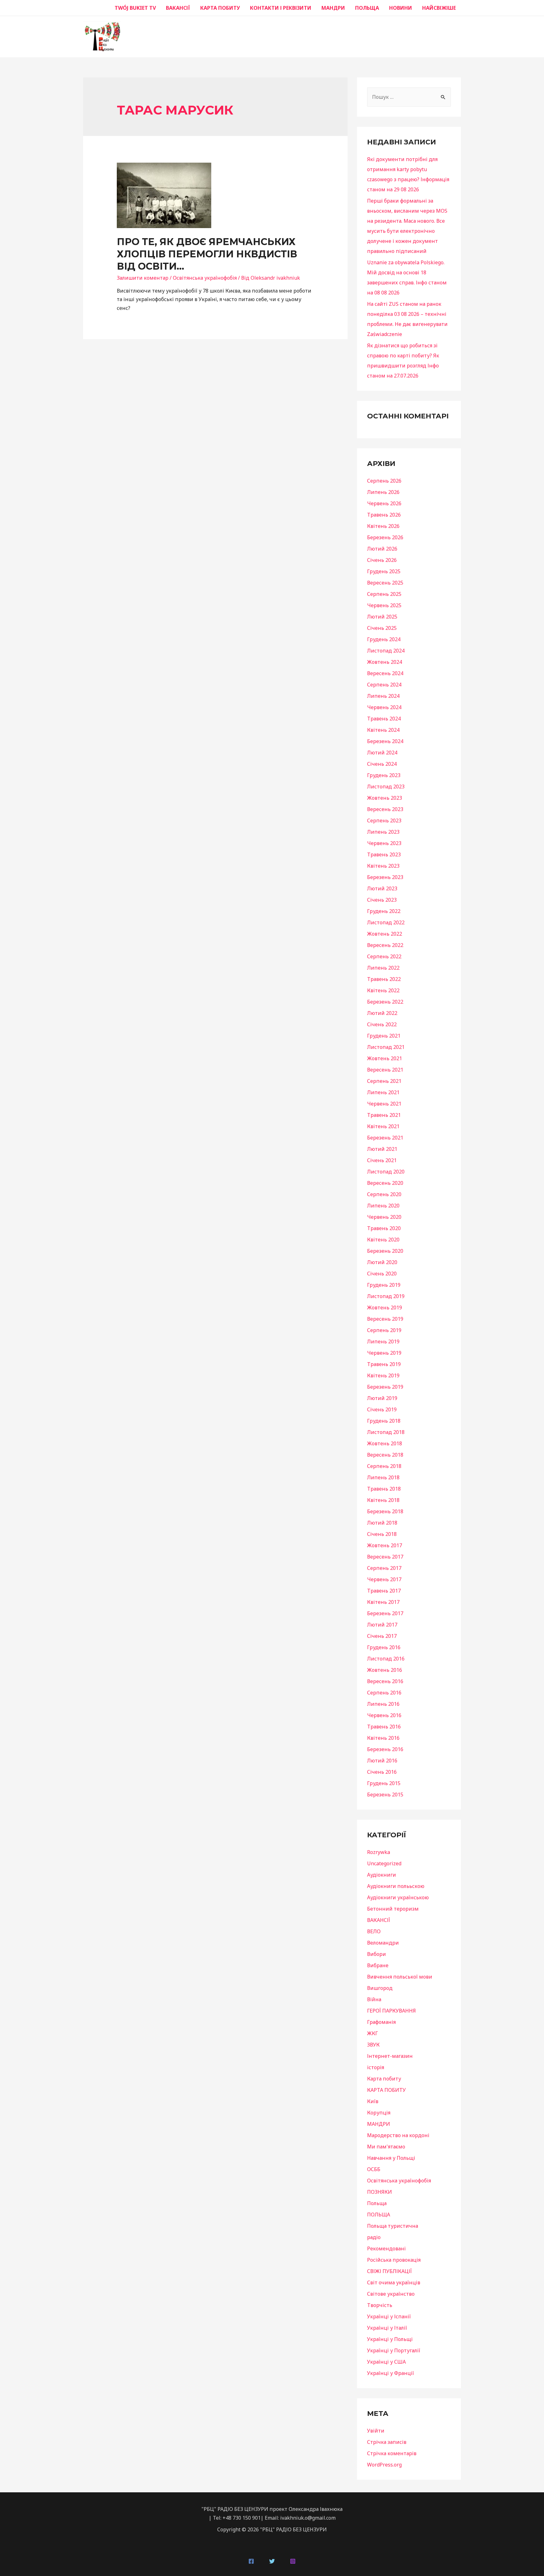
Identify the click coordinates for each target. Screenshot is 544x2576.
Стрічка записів (387, 2442)
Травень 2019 (384, 1364)
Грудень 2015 (384, 1783)
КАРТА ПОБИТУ (220, 8)
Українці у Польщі (390, 2339)
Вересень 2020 (385, 1183)
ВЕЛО (374, 1931)
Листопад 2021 (386, 1047)
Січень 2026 (382, 560)
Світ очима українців (394, 2282)
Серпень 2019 (384, 1330)
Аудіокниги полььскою (396, 1886)
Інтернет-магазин (390, 2056)
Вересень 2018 (385, 1455)
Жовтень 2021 (385, 1058)
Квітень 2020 (383, 1240)
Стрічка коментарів (392, 2453)
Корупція (379, 2113)
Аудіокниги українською (398, 1897)
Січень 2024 (382, 764)
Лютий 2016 (382, 1761)
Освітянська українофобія (205, 278)
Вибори (377, 1954)
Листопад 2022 (386, 922)
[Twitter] (272, 2561)
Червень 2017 (384, 1579)
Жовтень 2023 (385, 798)
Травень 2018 (384, 1489)
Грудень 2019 (384, 1285)
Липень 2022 (383, 968)
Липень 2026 (383, 492)
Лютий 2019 (382, 1398)
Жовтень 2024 (385, 662)
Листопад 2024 (386, 651)
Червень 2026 (384, 503)
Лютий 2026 (382, 549)
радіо (374, 2237)
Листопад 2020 (386, 1172)
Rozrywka (379, 1852)
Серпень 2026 (384, 481)
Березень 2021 (385, 1138)
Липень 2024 (383, 696)
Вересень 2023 (385, 809)
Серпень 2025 (384, 594)
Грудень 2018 (384, 1421)
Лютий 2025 (382, 617)
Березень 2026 (385, 537)
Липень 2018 (383, 1477)
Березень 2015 (385, 1795)
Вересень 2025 (385, 583)
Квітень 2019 (383, 1375)
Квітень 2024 (383, 730)
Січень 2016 (382, 1772)
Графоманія (381, 2022)
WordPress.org (384, 2465)
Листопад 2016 (386, 1659)
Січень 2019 (382, 1409)
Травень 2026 (384, 515)
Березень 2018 (385, 1511)
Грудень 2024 (384, 639)
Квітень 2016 (383, 1738)
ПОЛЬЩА (367, 8)
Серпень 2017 (384, 1568)
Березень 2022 (385, 1002)
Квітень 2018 (383, 1500)
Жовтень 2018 (385, 1443)
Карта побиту (384, 2079)
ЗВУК (373, 2045)
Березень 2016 (385, 1749)
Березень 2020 (385, 1251)
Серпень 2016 (384, 1693)
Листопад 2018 (386, 1432)
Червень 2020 (384, 1217)
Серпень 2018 (384, 1466)
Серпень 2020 (384, 1194)
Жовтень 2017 (385, 1545)
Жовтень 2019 (385, 1308)
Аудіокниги (382, 1875)
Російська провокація (394, 2260)
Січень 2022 (382, 1024)
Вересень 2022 (385, 945)
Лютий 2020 (382, 1262)
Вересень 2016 (385, 1681)
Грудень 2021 (384, 1036)
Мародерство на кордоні (398, 2135)
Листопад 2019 (386, 1296)
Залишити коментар (143, 278)
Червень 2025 (384, 605)
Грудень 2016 (384, 1647)
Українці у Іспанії (389, 2316)
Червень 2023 (384, 843)
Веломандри (383, 1943)
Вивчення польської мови (400, 1977)
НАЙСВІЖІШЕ (439, 8)
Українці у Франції (391, 2373)
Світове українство (391, 2294)
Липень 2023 (383, 832)
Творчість (380, 2305)
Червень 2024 (384, 707)
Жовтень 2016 (385, 1670)
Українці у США (386, 2362)
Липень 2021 (383, 1092)
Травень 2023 (384, 854)
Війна (374, 1999)
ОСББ (374, 2169)
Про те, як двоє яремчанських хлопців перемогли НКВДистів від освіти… (207, 254)
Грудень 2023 (384, 775)
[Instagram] (293, 2561)
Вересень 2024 (385, 673)
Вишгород (380, 1988)
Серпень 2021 (384, 1081)
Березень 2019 (385, 1387)
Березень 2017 (385, 1613)
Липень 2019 (383, 1341)
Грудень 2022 (384, 911)
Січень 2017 (382, 1636)
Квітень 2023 (383, 866)
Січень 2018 (382, 1534)
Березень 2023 (385, 877)
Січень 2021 (382, 1160)
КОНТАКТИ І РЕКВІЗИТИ (281, 8)
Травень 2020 (384, 1228)
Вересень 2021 (385, 1070)
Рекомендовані (386, 2248)
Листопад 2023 (386, 787)
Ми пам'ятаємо (386, 2147)
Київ (373, 2101)
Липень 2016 (383, 1704)
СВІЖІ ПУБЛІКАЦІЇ (389, 2271)
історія (376, 2067)
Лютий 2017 (382, 1625)
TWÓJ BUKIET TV (135, 8)
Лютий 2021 (382, 1149)
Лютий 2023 (382, 888)
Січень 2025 (382, 628)
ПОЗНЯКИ (380, 2192)
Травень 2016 (384, 1727)
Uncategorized (384, 1863)
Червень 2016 (384, 1715)
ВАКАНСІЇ (178, 8)
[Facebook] (251, 2561)
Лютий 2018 (382, 1523)
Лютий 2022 (382, 1013)
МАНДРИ (333, 8)
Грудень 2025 (384, 571)
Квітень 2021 (383, 1126)
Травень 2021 (384, 1115)
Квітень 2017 (383, 1602)
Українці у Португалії (394, 2350)
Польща (377, 2203)
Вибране (378, 1965)
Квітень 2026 (383, 526)
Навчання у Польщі (391, 2158)
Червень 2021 (384, 1104)
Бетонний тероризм (393, 1909)
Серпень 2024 (384, 685)
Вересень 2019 (385, 1319)
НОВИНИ (401, 8)
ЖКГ (372, 2033)
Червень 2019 (384, 1353)
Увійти (376, 2431)
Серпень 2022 (384, 956)
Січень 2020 (382, 1274)
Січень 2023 (382, 900)
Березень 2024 (385, 741)
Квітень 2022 (383, 990)
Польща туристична (393, 2226)
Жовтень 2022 (385, 934)
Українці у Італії (387, 2328)
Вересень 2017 (385, 1557)
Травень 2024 (384, 719)
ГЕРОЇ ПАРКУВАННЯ (391, 2011)
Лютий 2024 (382, 753)
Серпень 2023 (384, 820)
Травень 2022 (384, 979)
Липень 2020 (383, 1206)
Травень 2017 (384, 1591)
